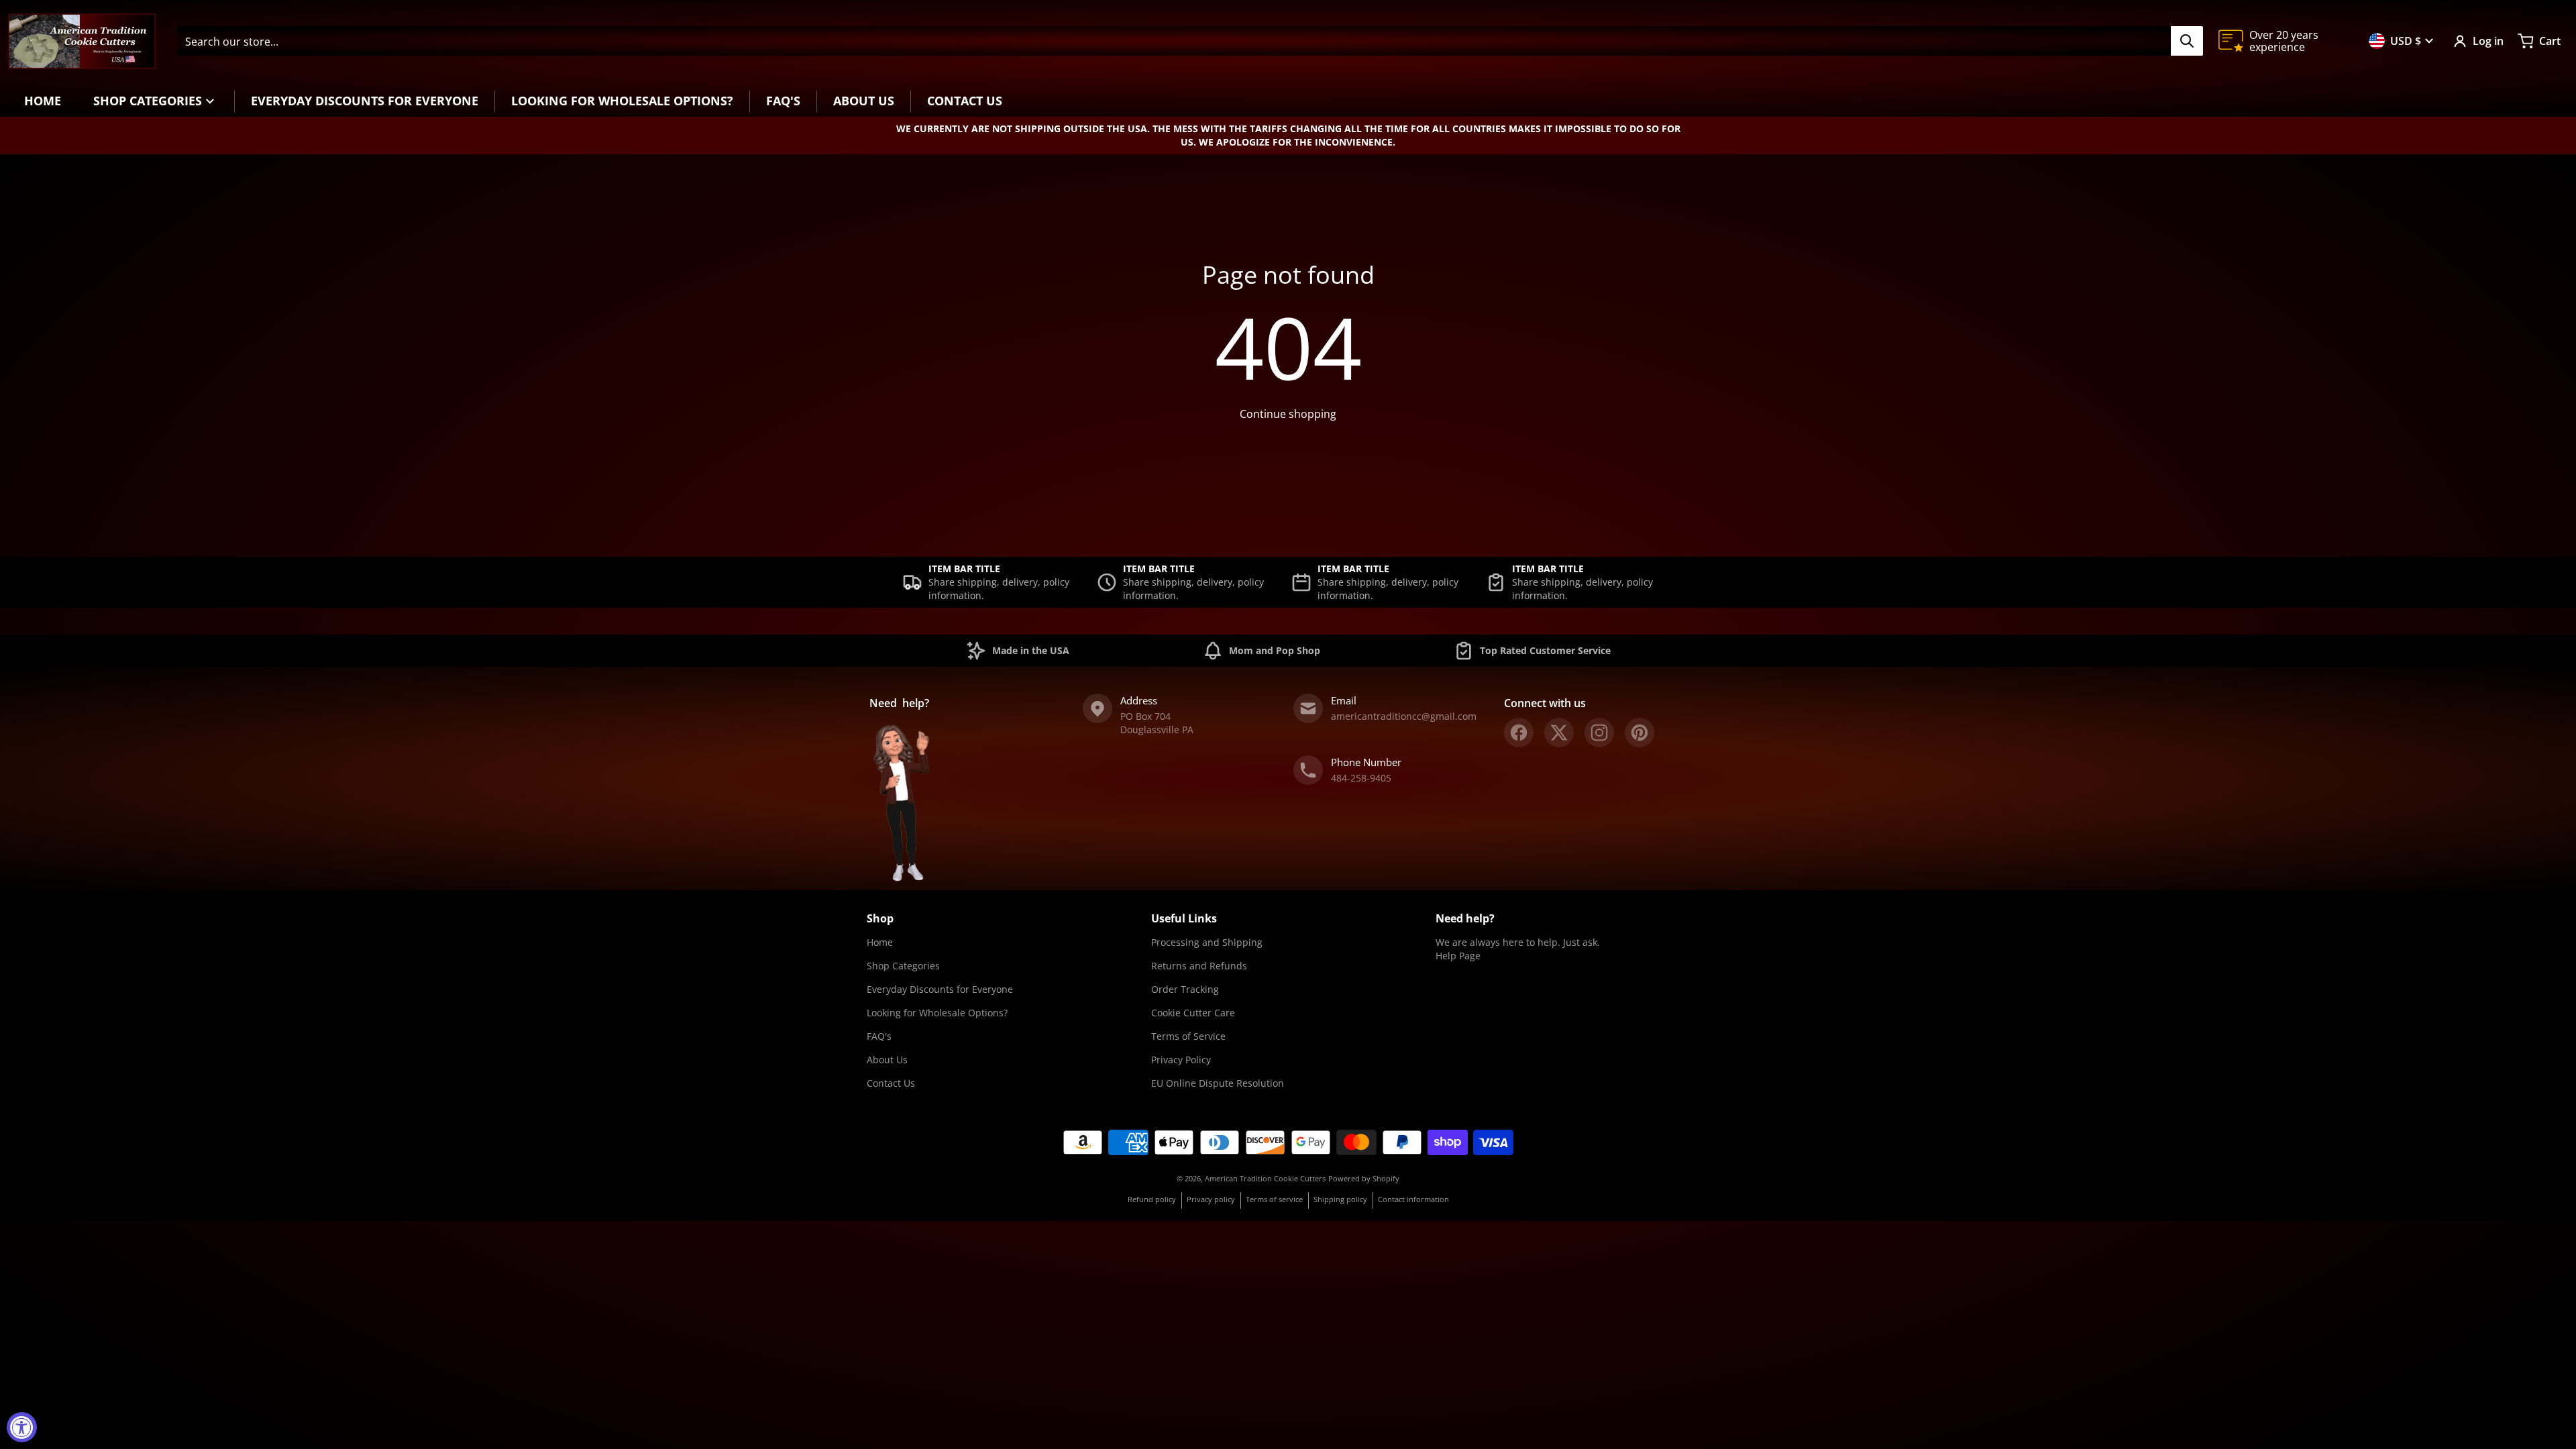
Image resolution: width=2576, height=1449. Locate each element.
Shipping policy (1340, 1199)
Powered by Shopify (1364, 1178)
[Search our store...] (2187, 41)
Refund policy (1152, 1199)
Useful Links (1184, 918)
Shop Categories (903, 966)
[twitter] (1559, 733)
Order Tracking (1185, 989)
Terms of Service (1188, 1036)
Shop (880, 918)
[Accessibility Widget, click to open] (22, 1427)
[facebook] (1519, 733)
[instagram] (1599, 733)
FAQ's (879, 1036)
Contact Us (891, 1083)
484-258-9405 (1361, 778)
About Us (887, 1060)
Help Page (1458, 956)
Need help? (1465, 918)
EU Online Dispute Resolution (1218, 1083)
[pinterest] (1640, 733)
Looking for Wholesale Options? (937, 1013)
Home (880, 942)
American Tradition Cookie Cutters (1265, 1178)
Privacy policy (1211, 1199)
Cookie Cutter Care (1193, 1013)
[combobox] (1190, 41)
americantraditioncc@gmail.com (1404, 716)
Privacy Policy (1181, 1060)
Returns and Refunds (1199, 966)
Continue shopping (1288, 414)
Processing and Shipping (1207, 942)
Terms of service (1274, 1199)
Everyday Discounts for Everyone (940, 989)
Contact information (1413, 1199)
